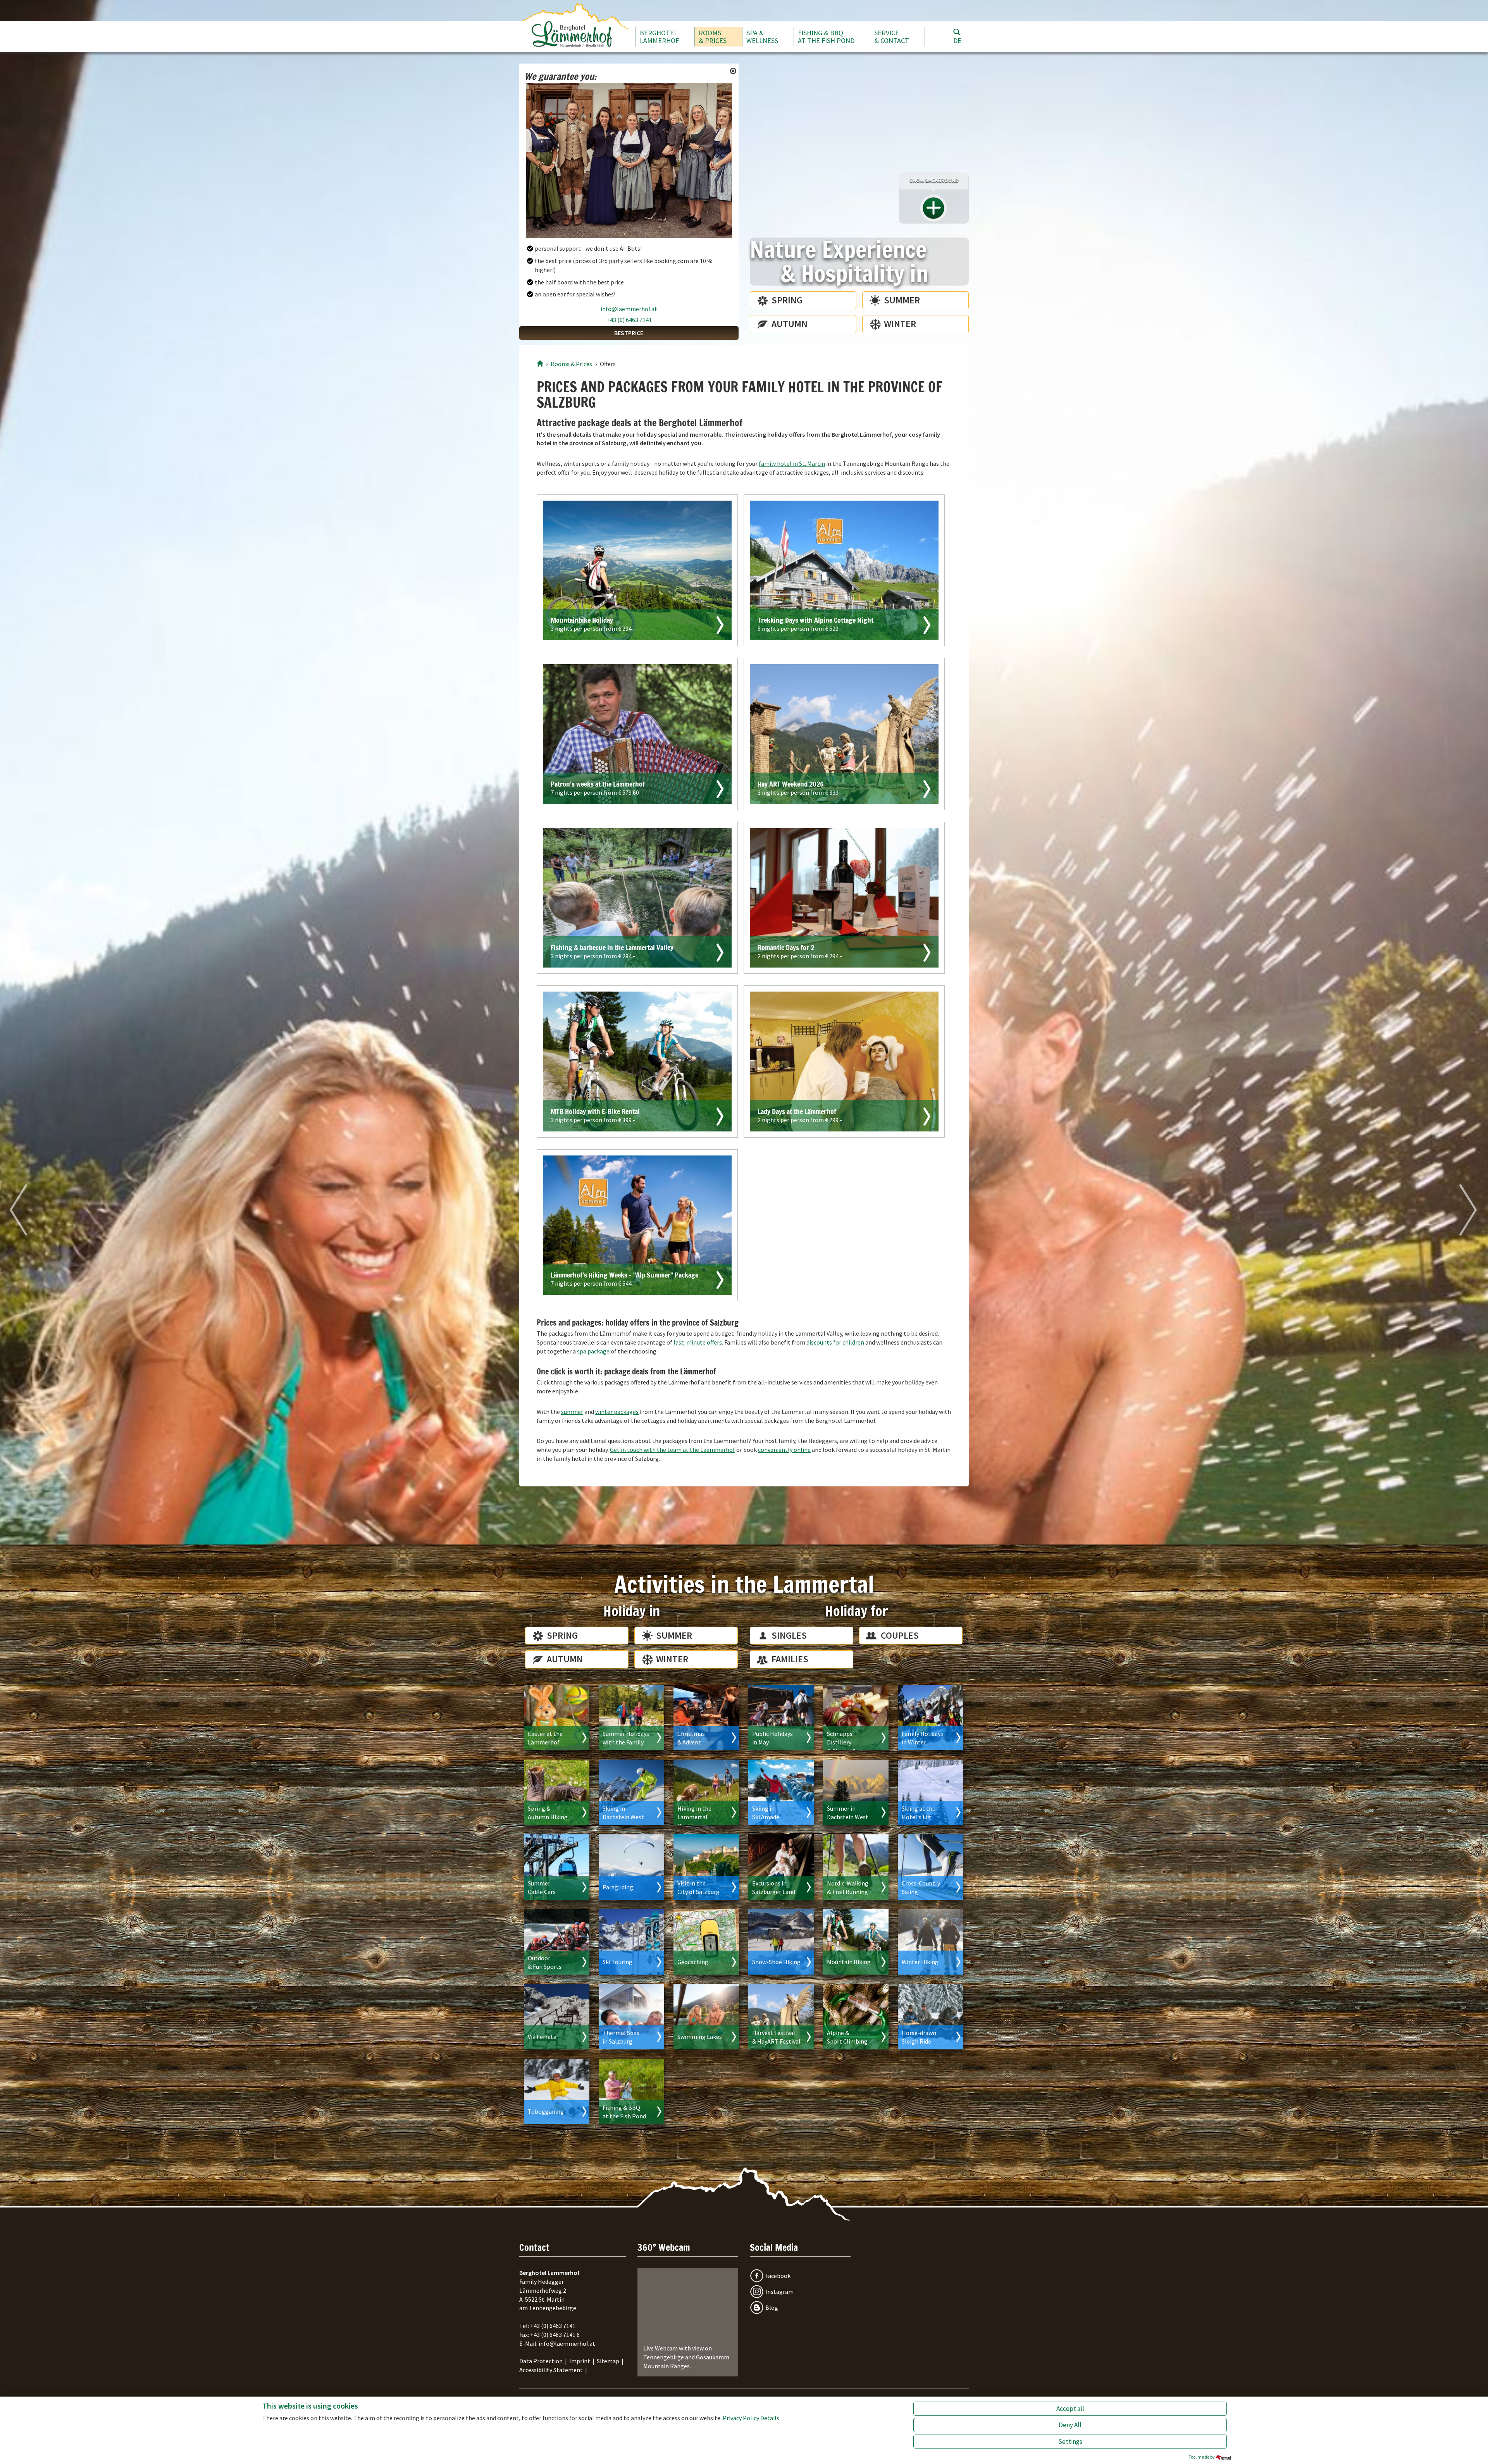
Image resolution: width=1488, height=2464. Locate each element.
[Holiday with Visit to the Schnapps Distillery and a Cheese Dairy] (856, 1718)
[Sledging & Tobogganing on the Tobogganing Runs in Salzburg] (557, 2091)
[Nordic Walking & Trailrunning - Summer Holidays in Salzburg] (856, 1867)
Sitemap (608, 2361)
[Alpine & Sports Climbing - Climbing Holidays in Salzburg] (856, 2017)
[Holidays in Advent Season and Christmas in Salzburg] (706, 1718)
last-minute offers (698, 1342)
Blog (772, 2307)
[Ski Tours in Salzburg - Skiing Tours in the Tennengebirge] (631, 1942)
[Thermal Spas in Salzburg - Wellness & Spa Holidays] (631, 2017)
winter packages (617, 1412)
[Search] (957, 32)
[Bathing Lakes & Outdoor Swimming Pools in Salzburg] (706, 2017)
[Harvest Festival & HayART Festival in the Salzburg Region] (781, 2017)
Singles (789, 1635)
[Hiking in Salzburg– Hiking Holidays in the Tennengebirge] (706, 1792)
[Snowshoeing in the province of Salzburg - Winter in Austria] (781, 1942)
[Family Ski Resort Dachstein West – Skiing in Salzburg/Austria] (631, 1792)
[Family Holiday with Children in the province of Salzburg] (631, 1718)
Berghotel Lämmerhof (659, 37)
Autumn (790, 324)
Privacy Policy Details (751, 2418)
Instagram (779, 2292)
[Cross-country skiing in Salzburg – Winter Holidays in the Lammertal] (931, 1867)
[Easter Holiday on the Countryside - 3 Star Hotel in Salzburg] (557, 1718)
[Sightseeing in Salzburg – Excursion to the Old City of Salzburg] (706, 1867)
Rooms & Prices (713, 37)
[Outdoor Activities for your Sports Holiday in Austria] (557, 1942)
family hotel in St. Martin (792, 463)
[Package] (637, 571)
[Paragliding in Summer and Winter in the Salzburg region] (631, 1867)
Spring (787, 300)
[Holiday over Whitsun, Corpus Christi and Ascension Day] (781, 1718)
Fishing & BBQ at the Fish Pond (826, 37)
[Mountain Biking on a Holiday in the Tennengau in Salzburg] (856, 1942)
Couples (900, 1635)
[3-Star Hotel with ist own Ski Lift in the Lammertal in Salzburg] (931, 1792)
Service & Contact (892, 37)
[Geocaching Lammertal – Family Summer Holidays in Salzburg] (706, 1942)
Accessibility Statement (551, 2370)
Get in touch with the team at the (673, 1450)
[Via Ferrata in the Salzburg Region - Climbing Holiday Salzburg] (557, 2017)
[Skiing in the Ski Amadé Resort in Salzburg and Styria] (781, 1792)
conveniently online (784, 1450)
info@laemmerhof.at (629, 309)
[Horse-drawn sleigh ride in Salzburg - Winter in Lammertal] (931, 2017)
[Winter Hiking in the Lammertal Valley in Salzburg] (931, 1942)
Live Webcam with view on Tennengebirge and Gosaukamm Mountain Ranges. (686, 2357)
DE (957, 40)
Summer (902, 300)
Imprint (580, 2361)
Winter (900, 324)
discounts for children (835, 1342)
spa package (593, 1351)
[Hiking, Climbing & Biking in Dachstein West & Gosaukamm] (856, 1792)
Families (790, 1659)
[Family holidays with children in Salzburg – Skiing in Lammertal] (931, 1718)
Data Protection (541, 2361)
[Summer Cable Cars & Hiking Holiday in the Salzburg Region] (557, 1867)
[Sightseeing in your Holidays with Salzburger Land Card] (781, 1867)
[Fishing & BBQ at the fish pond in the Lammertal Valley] (631, 2091)
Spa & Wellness (762, 37)
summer (572, 1412)
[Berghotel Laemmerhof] (540, 364)
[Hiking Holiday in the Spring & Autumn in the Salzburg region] (557, 1792)
